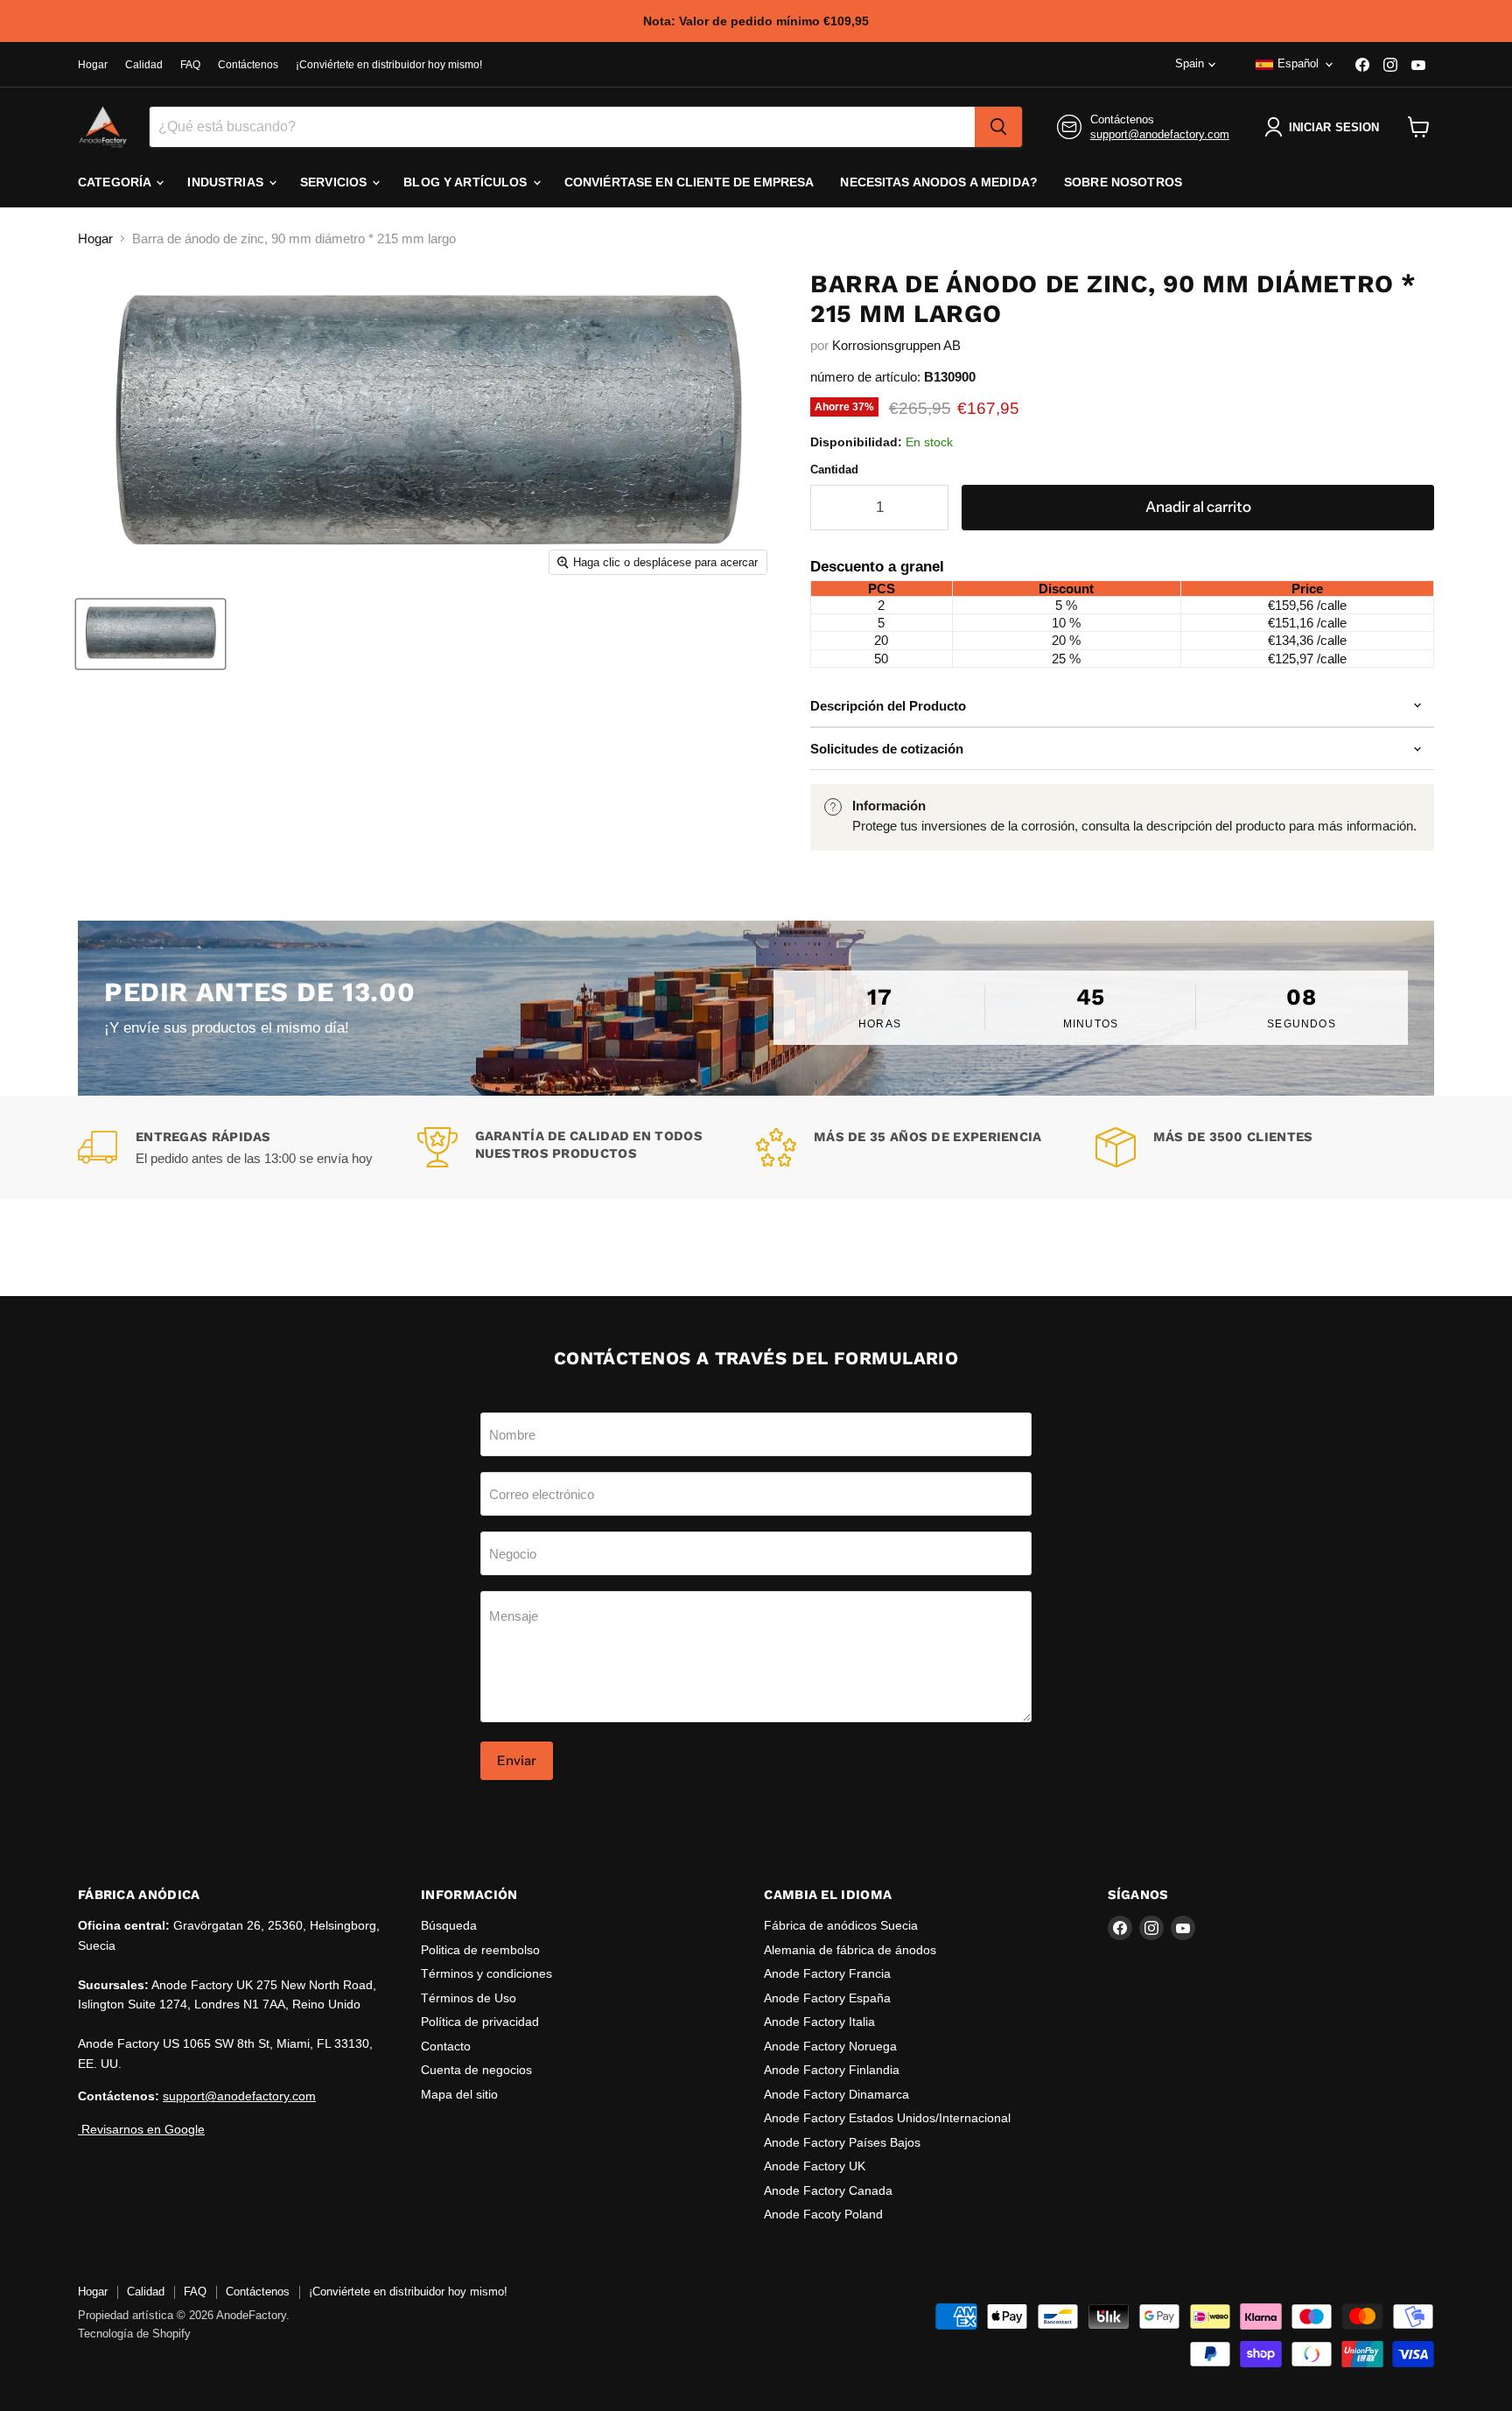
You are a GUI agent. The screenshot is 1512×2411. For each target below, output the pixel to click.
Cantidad (834, 470)
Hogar (93, 65)
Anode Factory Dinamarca (836, 2094)
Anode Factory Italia (819, 2022)
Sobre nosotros (1123, 182)
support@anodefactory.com (1160, 134)
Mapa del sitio (459, 2094)
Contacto (446, 2046)
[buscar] (998, 127)
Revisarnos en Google (141, 2129)
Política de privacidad (480, 2022)
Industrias (227, 182)
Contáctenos (248, 65)
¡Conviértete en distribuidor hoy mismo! (389, 65)
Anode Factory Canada (828, 2190)
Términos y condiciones (486, 1973)
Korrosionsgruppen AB (896, 345)
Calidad (144, 65)
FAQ (190, 65)
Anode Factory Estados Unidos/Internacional (887, 2118)
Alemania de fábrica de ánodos (850, 1950)
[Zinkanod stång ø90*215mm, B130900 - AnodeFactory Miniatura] (150, 634)
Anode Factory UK (815, 2166)
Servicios (335, 182)
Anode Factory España (827, 1998)
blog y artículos (467, 182)
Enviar (517, 1760)
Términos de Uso (469, 1998)
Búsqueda (449, 1925)
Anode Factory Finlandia (832, 2070)
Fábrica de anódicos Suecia (841, 1925)
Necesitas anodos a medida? (939, 182)
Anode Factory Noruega (830, 2046)
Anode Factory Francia (827, 1973)
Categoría (116, 182)
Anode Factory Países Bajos (842, 2142)
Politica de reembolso (480, 1950)
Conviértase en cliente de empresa (689, 182)
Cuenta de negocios (476, 2070)
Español (1298, 63)
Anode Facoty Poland (823, 2214)
